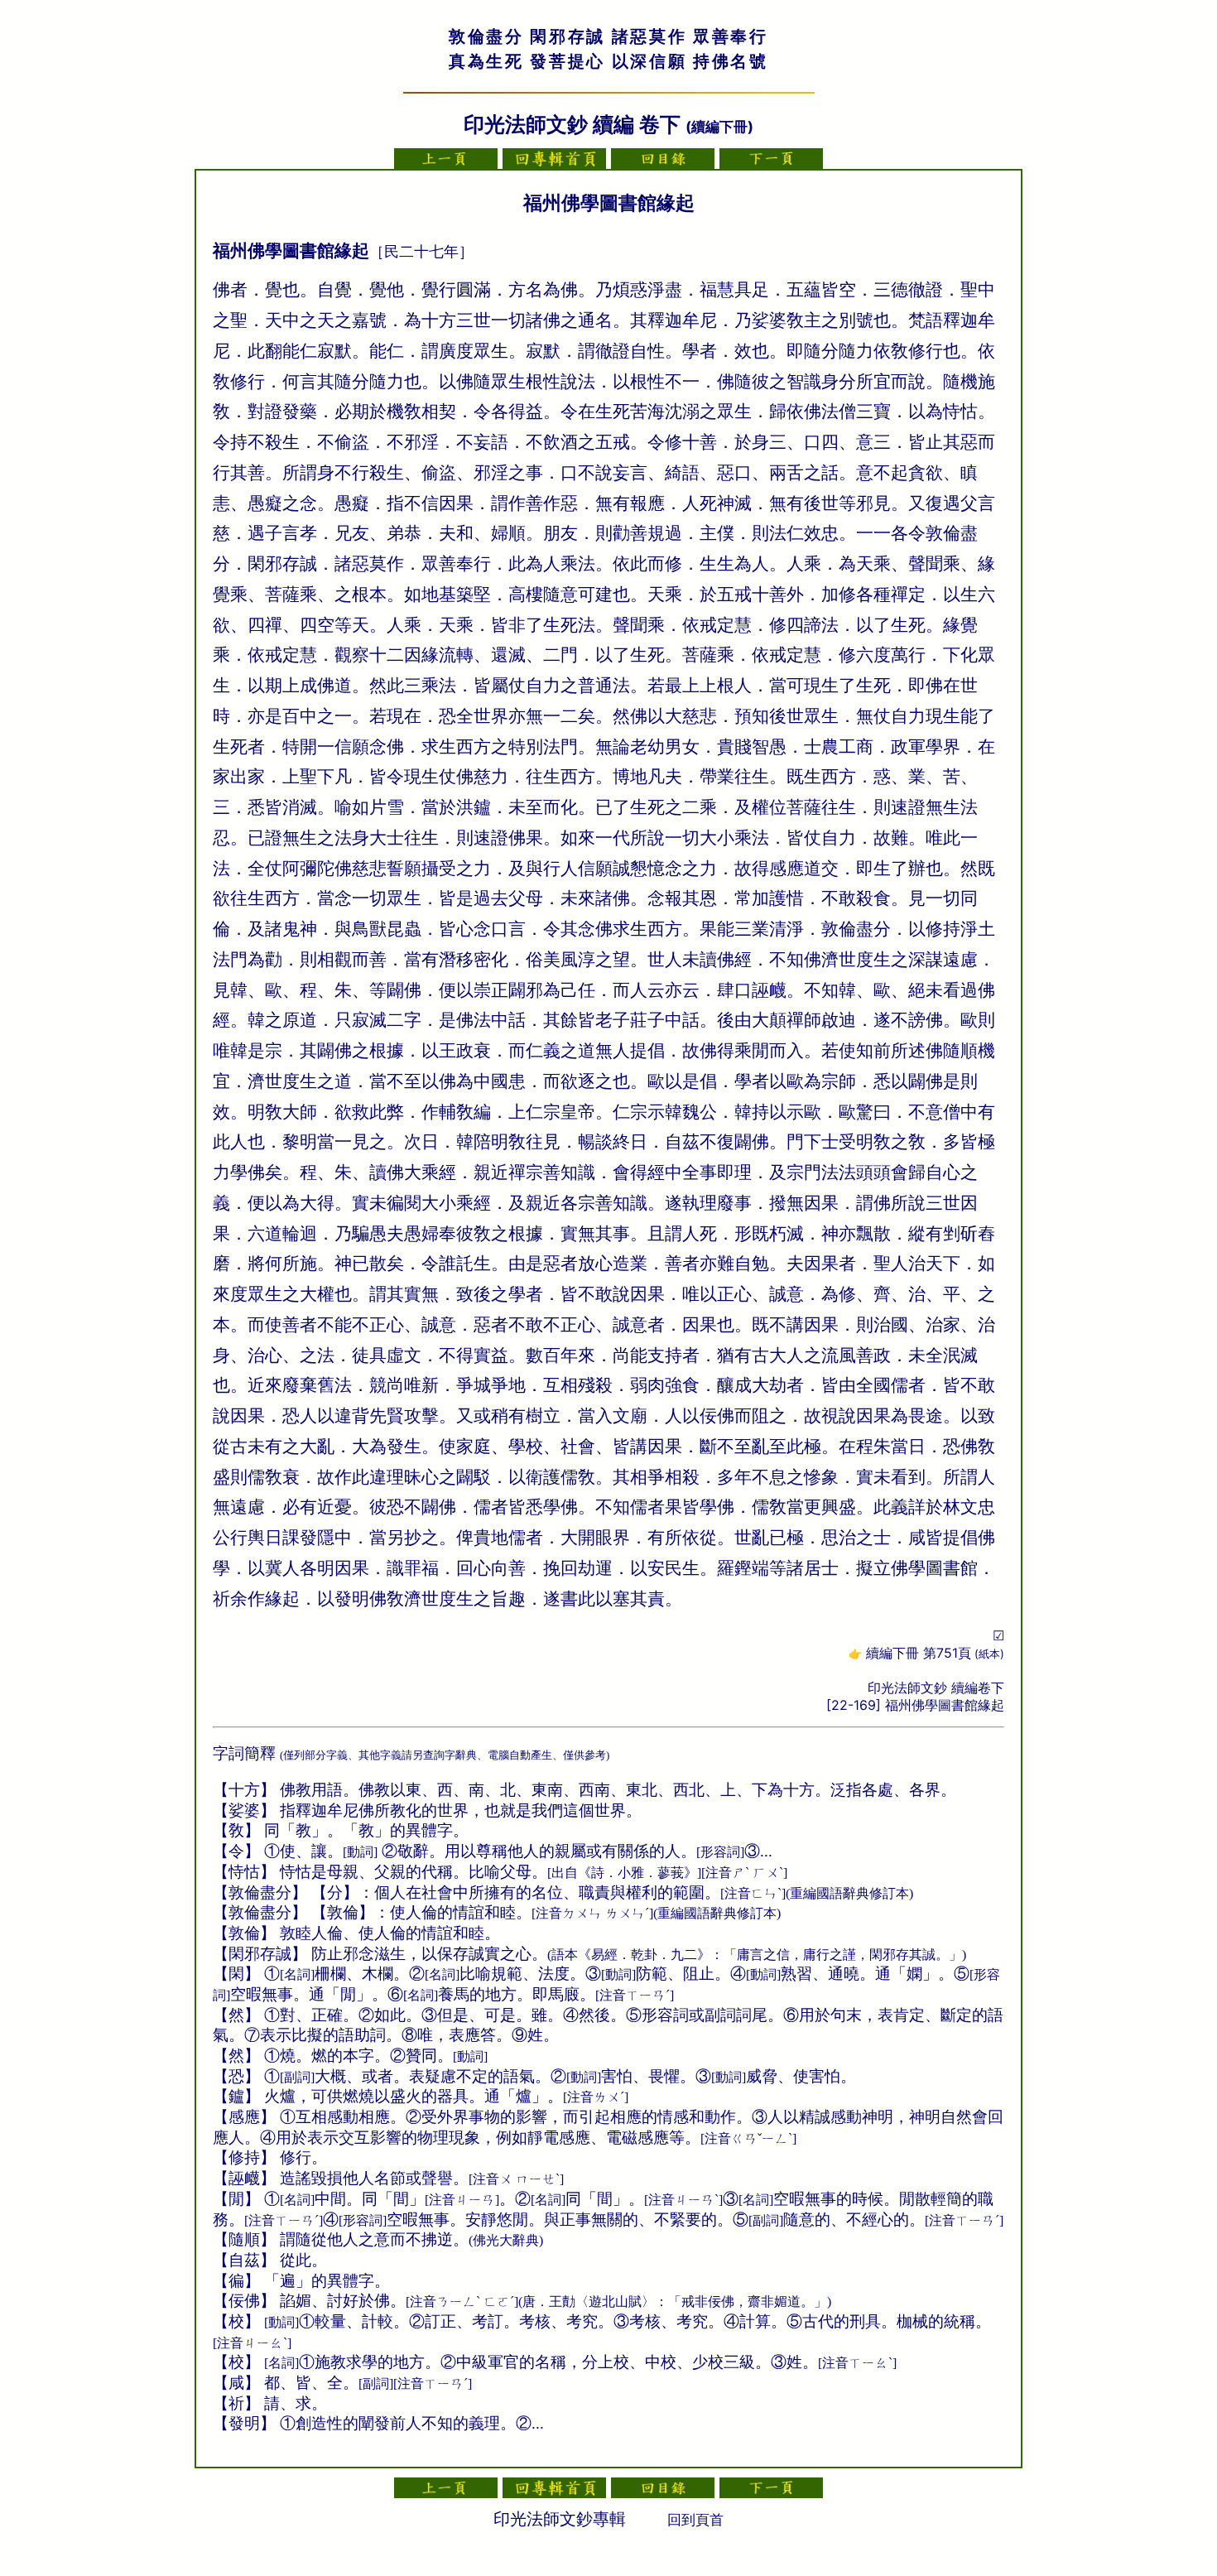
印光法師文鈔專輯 (560, 2519)
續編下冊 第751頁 (935, 1653)
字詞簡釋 (244, 1753)
